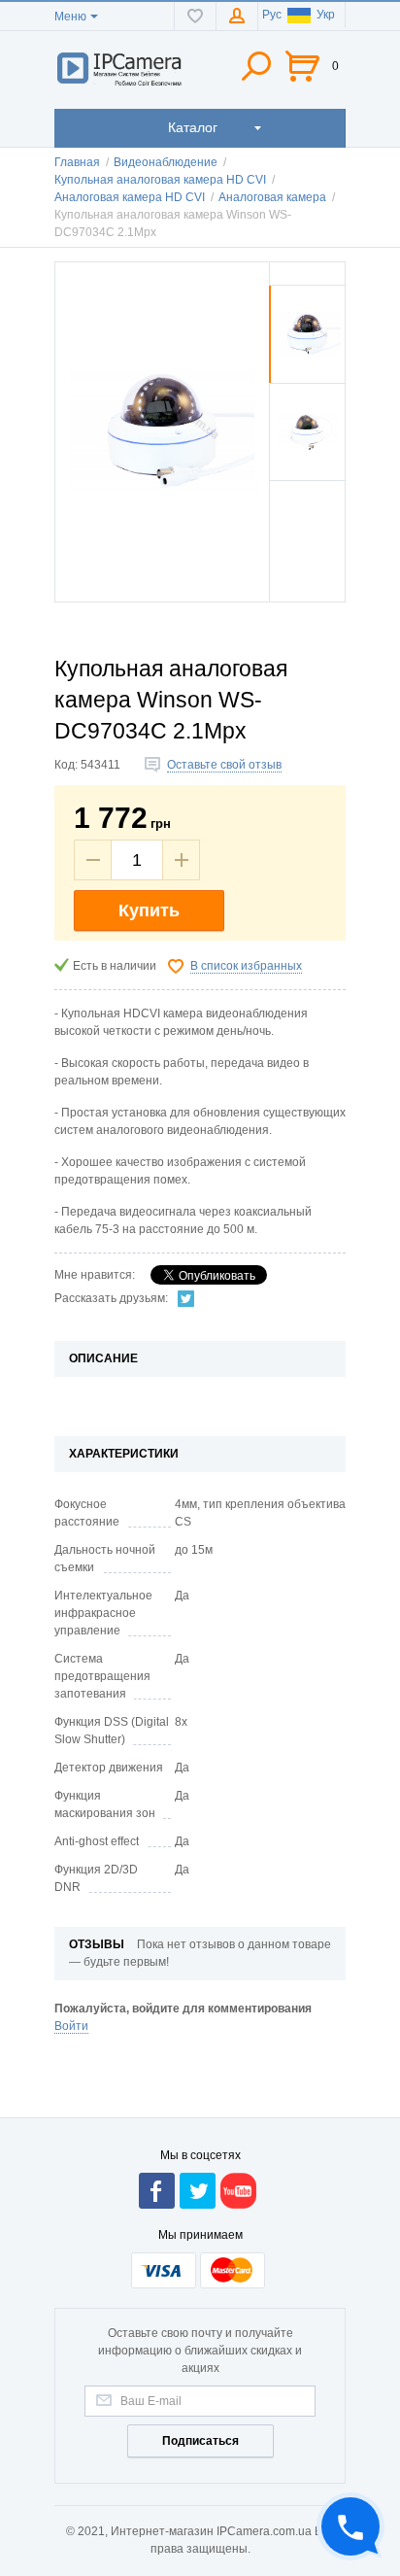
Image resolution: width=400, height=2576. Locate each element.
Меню (70, 17)
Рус (272, 15)
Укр (326, 15)
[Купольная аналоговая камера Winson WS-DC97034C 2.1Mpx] (307, 379)
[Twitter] (186, 1298)
